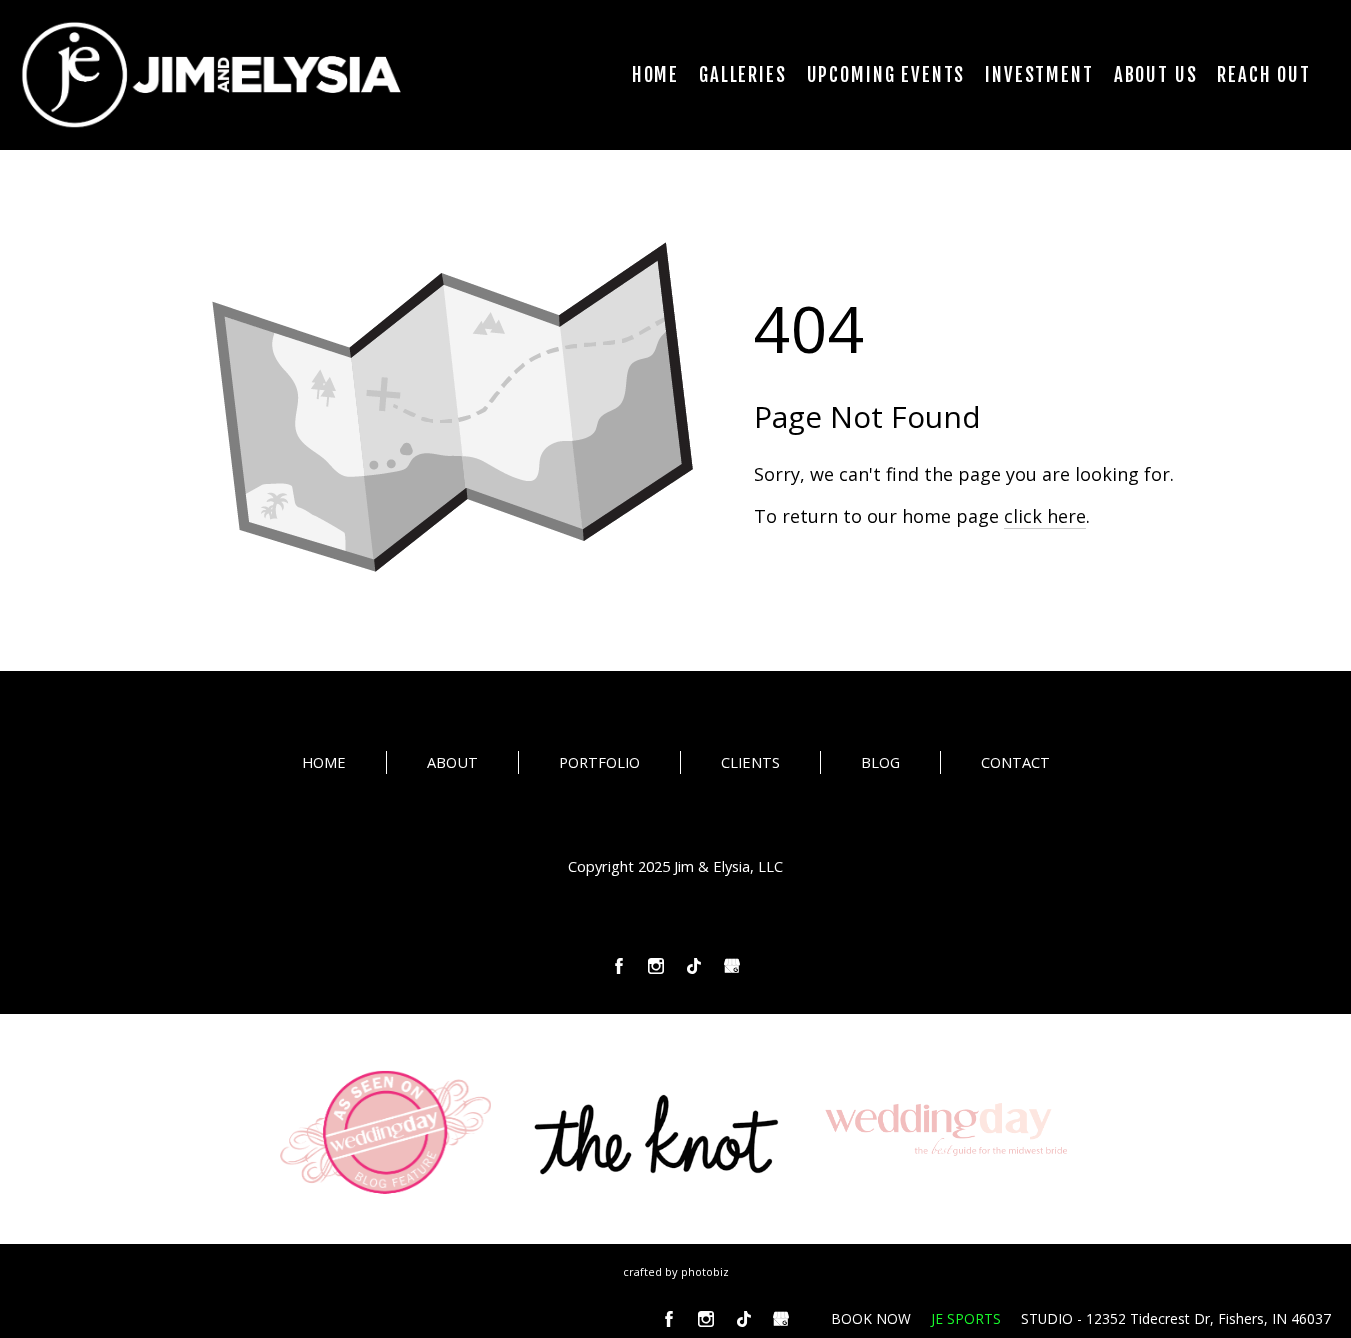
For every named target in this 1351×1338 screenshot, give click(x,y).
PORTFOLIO (599, 762)
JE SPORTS (966, 1318)
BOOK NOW (871, 1318)
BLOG (880, 762)
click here (1045, 516)
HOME (324, 762)
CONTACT (1015, 762)
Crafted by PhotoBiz (676, 1271)
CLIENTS (750, 762)
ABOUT (452, 762)
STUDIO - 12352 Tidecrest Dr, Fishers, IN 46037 (1176, 1318)
